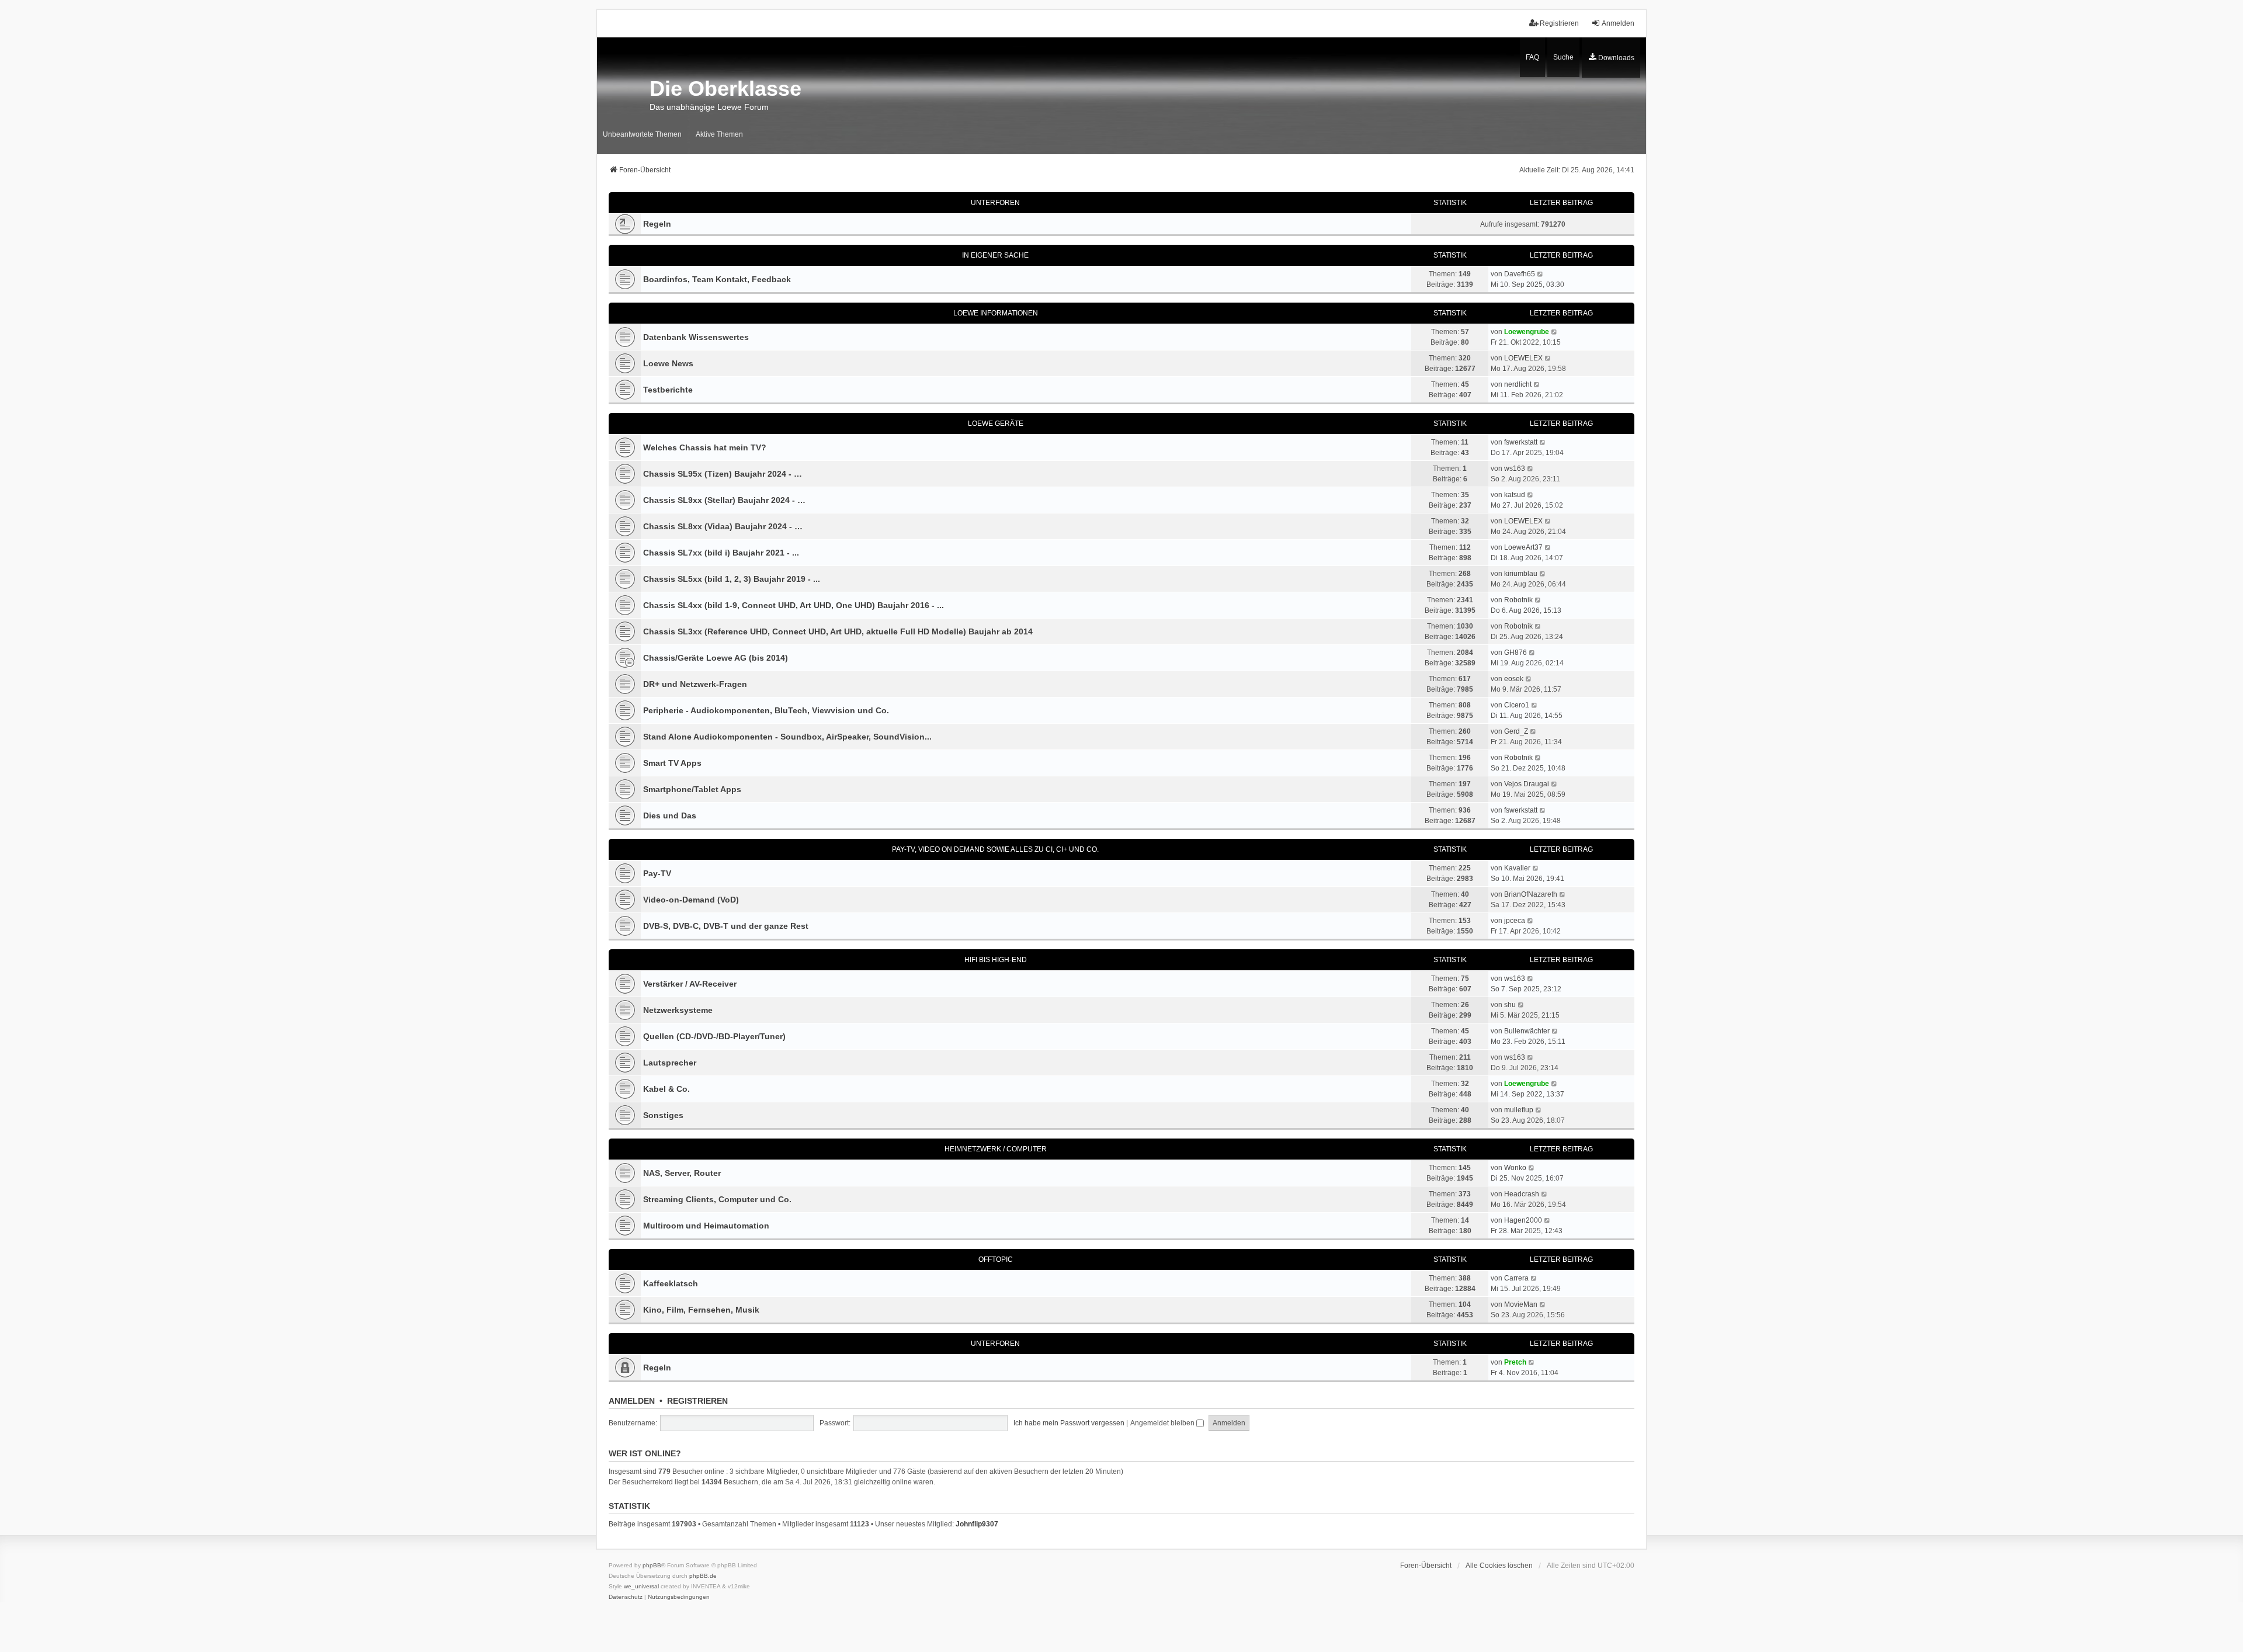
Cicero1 (1517, 705)
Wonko (1515, 1168)
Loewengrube (1527, 332)
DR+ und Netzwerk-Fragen (695, 684)
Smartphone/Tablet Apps (692, 789)
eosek (1514, 679)
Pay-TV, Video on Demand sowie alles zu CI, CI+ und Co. (995, 849)
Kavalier (1517, 868)
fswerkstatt (1521, 442)
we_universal (641, 1586)
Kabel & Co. (666, 1089)
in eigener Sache (995, 255)
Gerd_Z (1516, 731)
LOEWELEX (1523, 358)
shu (1510, 1005)
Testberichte (668, 390)
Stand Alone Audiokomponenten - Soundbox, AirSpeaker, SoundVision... (787, 737)
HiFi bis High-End (996, 960)
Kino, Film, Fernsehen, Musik (701, 1310)
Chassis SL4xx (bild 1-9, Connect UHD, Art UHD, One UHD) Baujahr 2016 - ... (794, 605)
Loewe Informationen (996, 313)
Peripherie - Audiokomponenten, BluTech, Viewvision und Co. (766, 710)
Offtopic (996, 1259)
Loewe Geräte (996, 424)
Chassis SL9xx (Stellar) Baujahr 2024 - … (724, 500)
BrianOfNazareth (1531, 894)
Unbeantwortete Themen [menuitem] (642, 134)
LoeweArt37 (1523, 547)
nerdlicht (1518, 384)
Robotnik (1518, 600)
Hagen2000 (1523, 1220)
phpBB (652, 1565)
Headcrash (1522, 1194)
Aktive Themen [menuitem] (719, 134)
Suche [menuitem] (1563, 57)
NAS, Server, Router (682, 1173)
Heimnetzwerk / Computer (996, 1149)
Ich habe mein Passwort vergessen (1069, 1423)
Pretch (1515, 1362)
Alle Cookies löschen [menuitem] (1499, 1566)
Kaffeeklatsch (671, 1283)
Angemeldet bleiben (1163, 1423)
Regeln (657, 224)
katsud (1515, 495)
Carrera (1516, 1278)
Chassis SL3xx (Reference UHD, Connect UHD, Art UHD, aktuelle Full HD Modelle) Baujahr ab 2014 (838, 631)
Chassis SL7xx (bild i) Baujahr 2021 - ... (721, 553)
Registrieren (697, 1401)
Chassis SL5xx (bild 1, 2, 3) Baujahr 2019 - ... (732, 579)
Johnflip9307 (977, 1524)
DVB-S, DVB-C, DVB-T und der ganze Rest (726, 926)
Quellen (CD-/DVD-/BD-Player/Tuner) (714, 1036)
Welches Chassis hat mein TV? (705, 447)
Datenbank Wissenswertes (696, 337)
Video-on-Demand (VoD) (691, 900)
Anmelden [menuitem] (1618, 23)
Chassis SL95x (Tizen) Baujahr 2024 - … (723, 474)
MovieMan (1521, 1304)
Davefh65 (1520, 274)
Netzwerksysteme (678, 1010)
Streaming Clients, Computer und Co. (717, 1199)
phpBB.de (703, 1576)
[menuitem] (1611, 58)
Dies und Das (670, 815)
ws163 (1515, 468)
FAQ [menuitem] (1532, 57)
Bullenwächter (1527, 1031)
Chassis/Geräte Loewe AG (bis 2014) (716, 658)
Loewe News (668, 363)
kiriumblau (1521, 574)
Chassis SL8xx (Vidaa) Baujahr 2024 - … (723, 526)
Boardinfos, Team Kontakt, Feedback (717, 279)
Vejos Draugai (1527, 784)
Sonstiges (663, 1115)
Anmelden (632, 1401)
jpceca (1515, 921)
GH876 (1515, 653)
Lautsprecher (670, 1063)
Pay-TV (657, 873)
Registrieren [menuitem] (1559, 23)
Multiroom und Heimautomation (706, 1226)
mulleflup (1519, 1110)
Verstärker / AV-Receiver (690, 984)
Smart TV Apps (672, 763)
